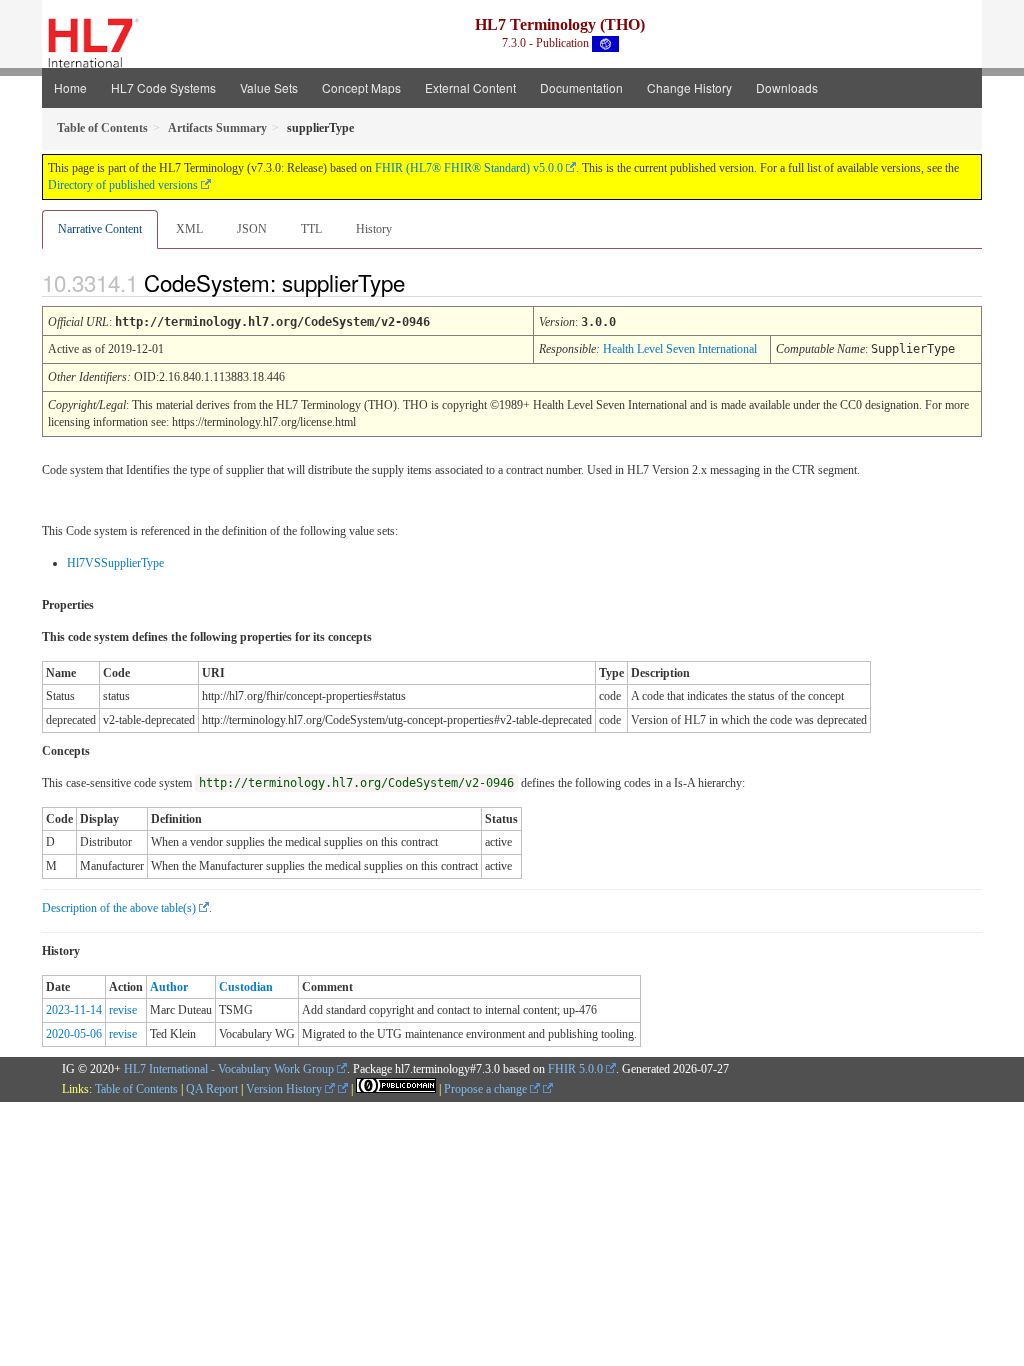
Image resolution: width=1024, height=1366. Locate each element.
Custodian (246, 987)
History (374, 229)
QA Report (212, 1089)
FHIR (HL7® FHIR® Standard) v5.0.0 (469, 168)
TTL (311, 229)
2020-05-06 (74, 1034)
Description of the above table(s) (119, 908)
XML (189, 229)
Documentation (581, 87)
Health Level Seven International (680, 349)
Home (70, 87)
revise (123, 1010)
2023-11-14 (74, 1010)
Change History (689, 87)
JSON (252, 229)
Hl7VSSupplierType (115, 563)
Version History (285, 1089)
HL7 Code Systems (163, 87)
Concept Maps (361, 87)
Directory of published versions (123, 185)
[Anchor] (422, 282)
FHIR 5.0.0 (575, 1069)
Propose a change (487, 1089)
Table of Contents (136, 1089)
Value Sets (269, 87)
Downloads (787, 87)
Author (169, 987)
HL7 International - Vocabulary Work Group (229, 1069)
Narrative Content (100, 229)
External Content (470, 87)
